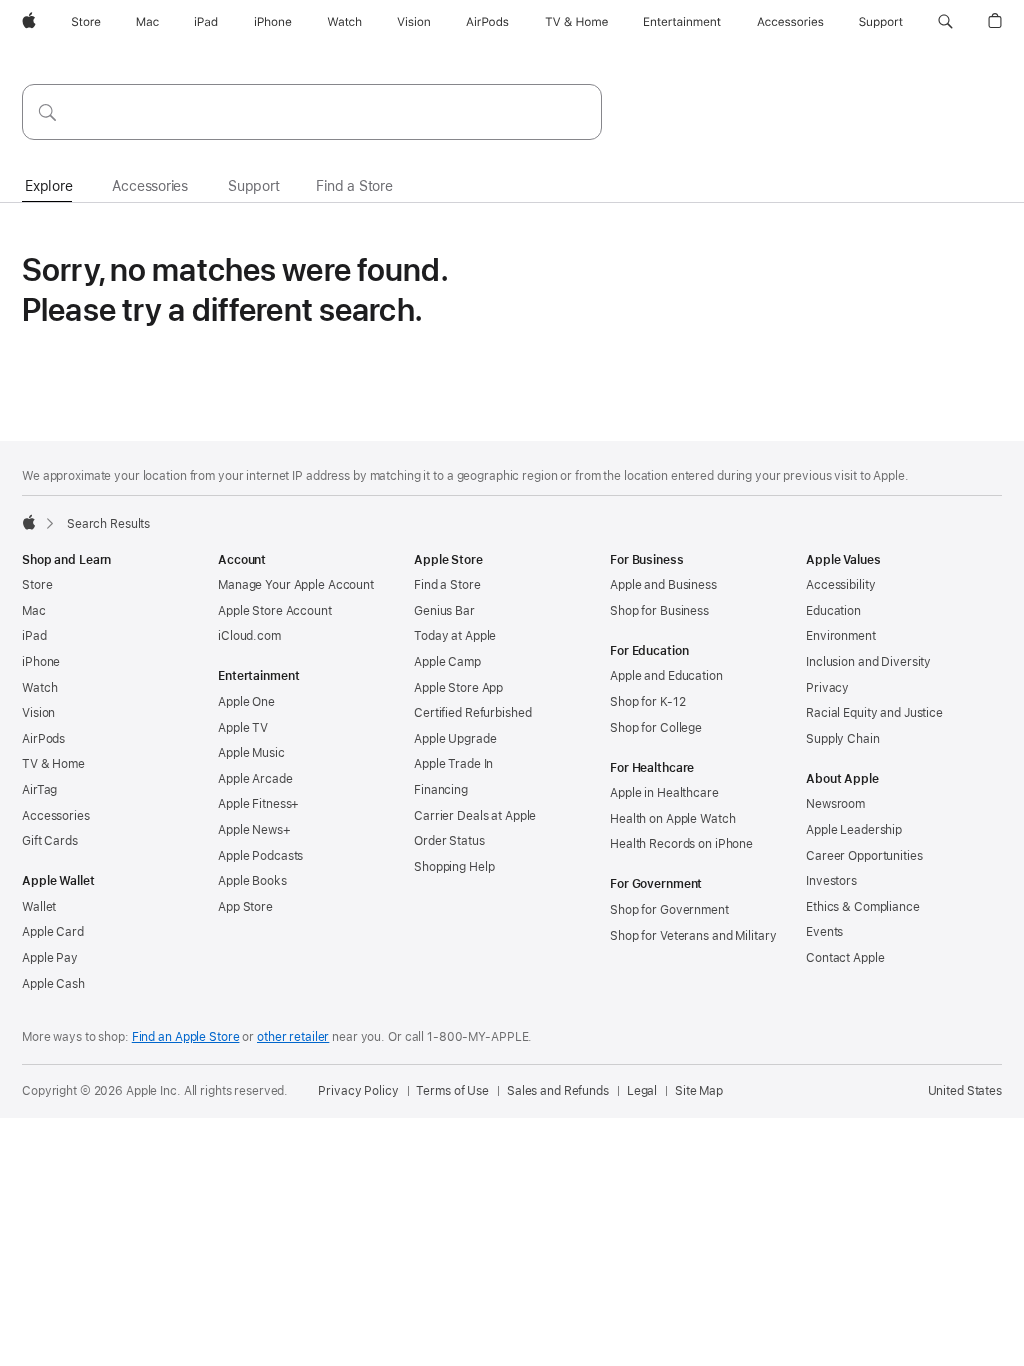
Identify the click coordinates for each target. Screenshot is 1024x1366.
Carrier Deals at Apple (475, 816)
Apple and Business (663, 585)
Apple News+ (254, 830)
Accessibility (840, 585)
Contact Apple (845, 958)
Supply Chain (843, 739)
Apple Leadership (854, 830)
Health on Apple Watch (672, 819)
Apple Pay (50, 958)
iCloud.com (249, 636)
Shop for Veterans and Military (693, 936)
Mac (34, 611)
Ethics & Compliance (863, 907)
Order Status (449, 841)
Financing (441, 790)
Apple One (246, 702)
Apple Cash (53, 984)
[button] (945, 22)
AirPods (43, 739)
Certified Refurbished (472, 713)
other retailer (293, 1037)
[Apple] (29, 522)
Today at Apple (455, 636)
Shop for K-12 (647, 702)
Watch (39, 688)
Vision (38, 713)
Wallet (39, 907)
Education (833, 611)
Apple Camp (447, 662)
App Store (245, 907)
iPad (34, 636)
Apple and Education (666, 676)
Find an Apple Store (186, 1037)
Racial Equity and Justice (874, 713)
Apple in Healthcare (664, 793)
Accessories (56, 816)
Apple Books (252, 881)
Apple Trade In (453, 764)
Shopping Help (454, 867)
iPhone (41, 662)
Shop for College (656, 728)
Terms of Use (452, 1091)
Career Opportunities (864, 856)
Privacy (827, 688)
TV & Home (53, 764)
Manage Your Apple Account (296, 585)
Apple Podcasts (260, 856)
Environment (841, 636)
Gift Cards (50, 841)
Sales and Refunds (558, 1091)
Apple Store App (458, 688)
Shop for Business (659, 611)
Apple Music (251, 753)
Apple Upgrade (455, 739)
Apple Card (53, 932)
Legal (642, 1091)
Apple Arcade (255, 779)
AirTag (39, 790)
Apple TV (243, 728)
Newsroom (835, 804)
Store (37, 585)
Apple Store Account (275, 611)
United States (965, 1091)
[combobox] (312, 112)
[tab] (48, 187)
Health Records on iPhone (681, 844)
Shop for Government (669, 910)
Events (824, 932)
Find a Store (447, 585)
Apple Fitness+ (258, 804)
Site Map (699, 1091)
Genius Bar (444, 611)
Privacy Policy (358, 1091)
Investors (831, 881)
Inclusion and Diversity (868, 662)
